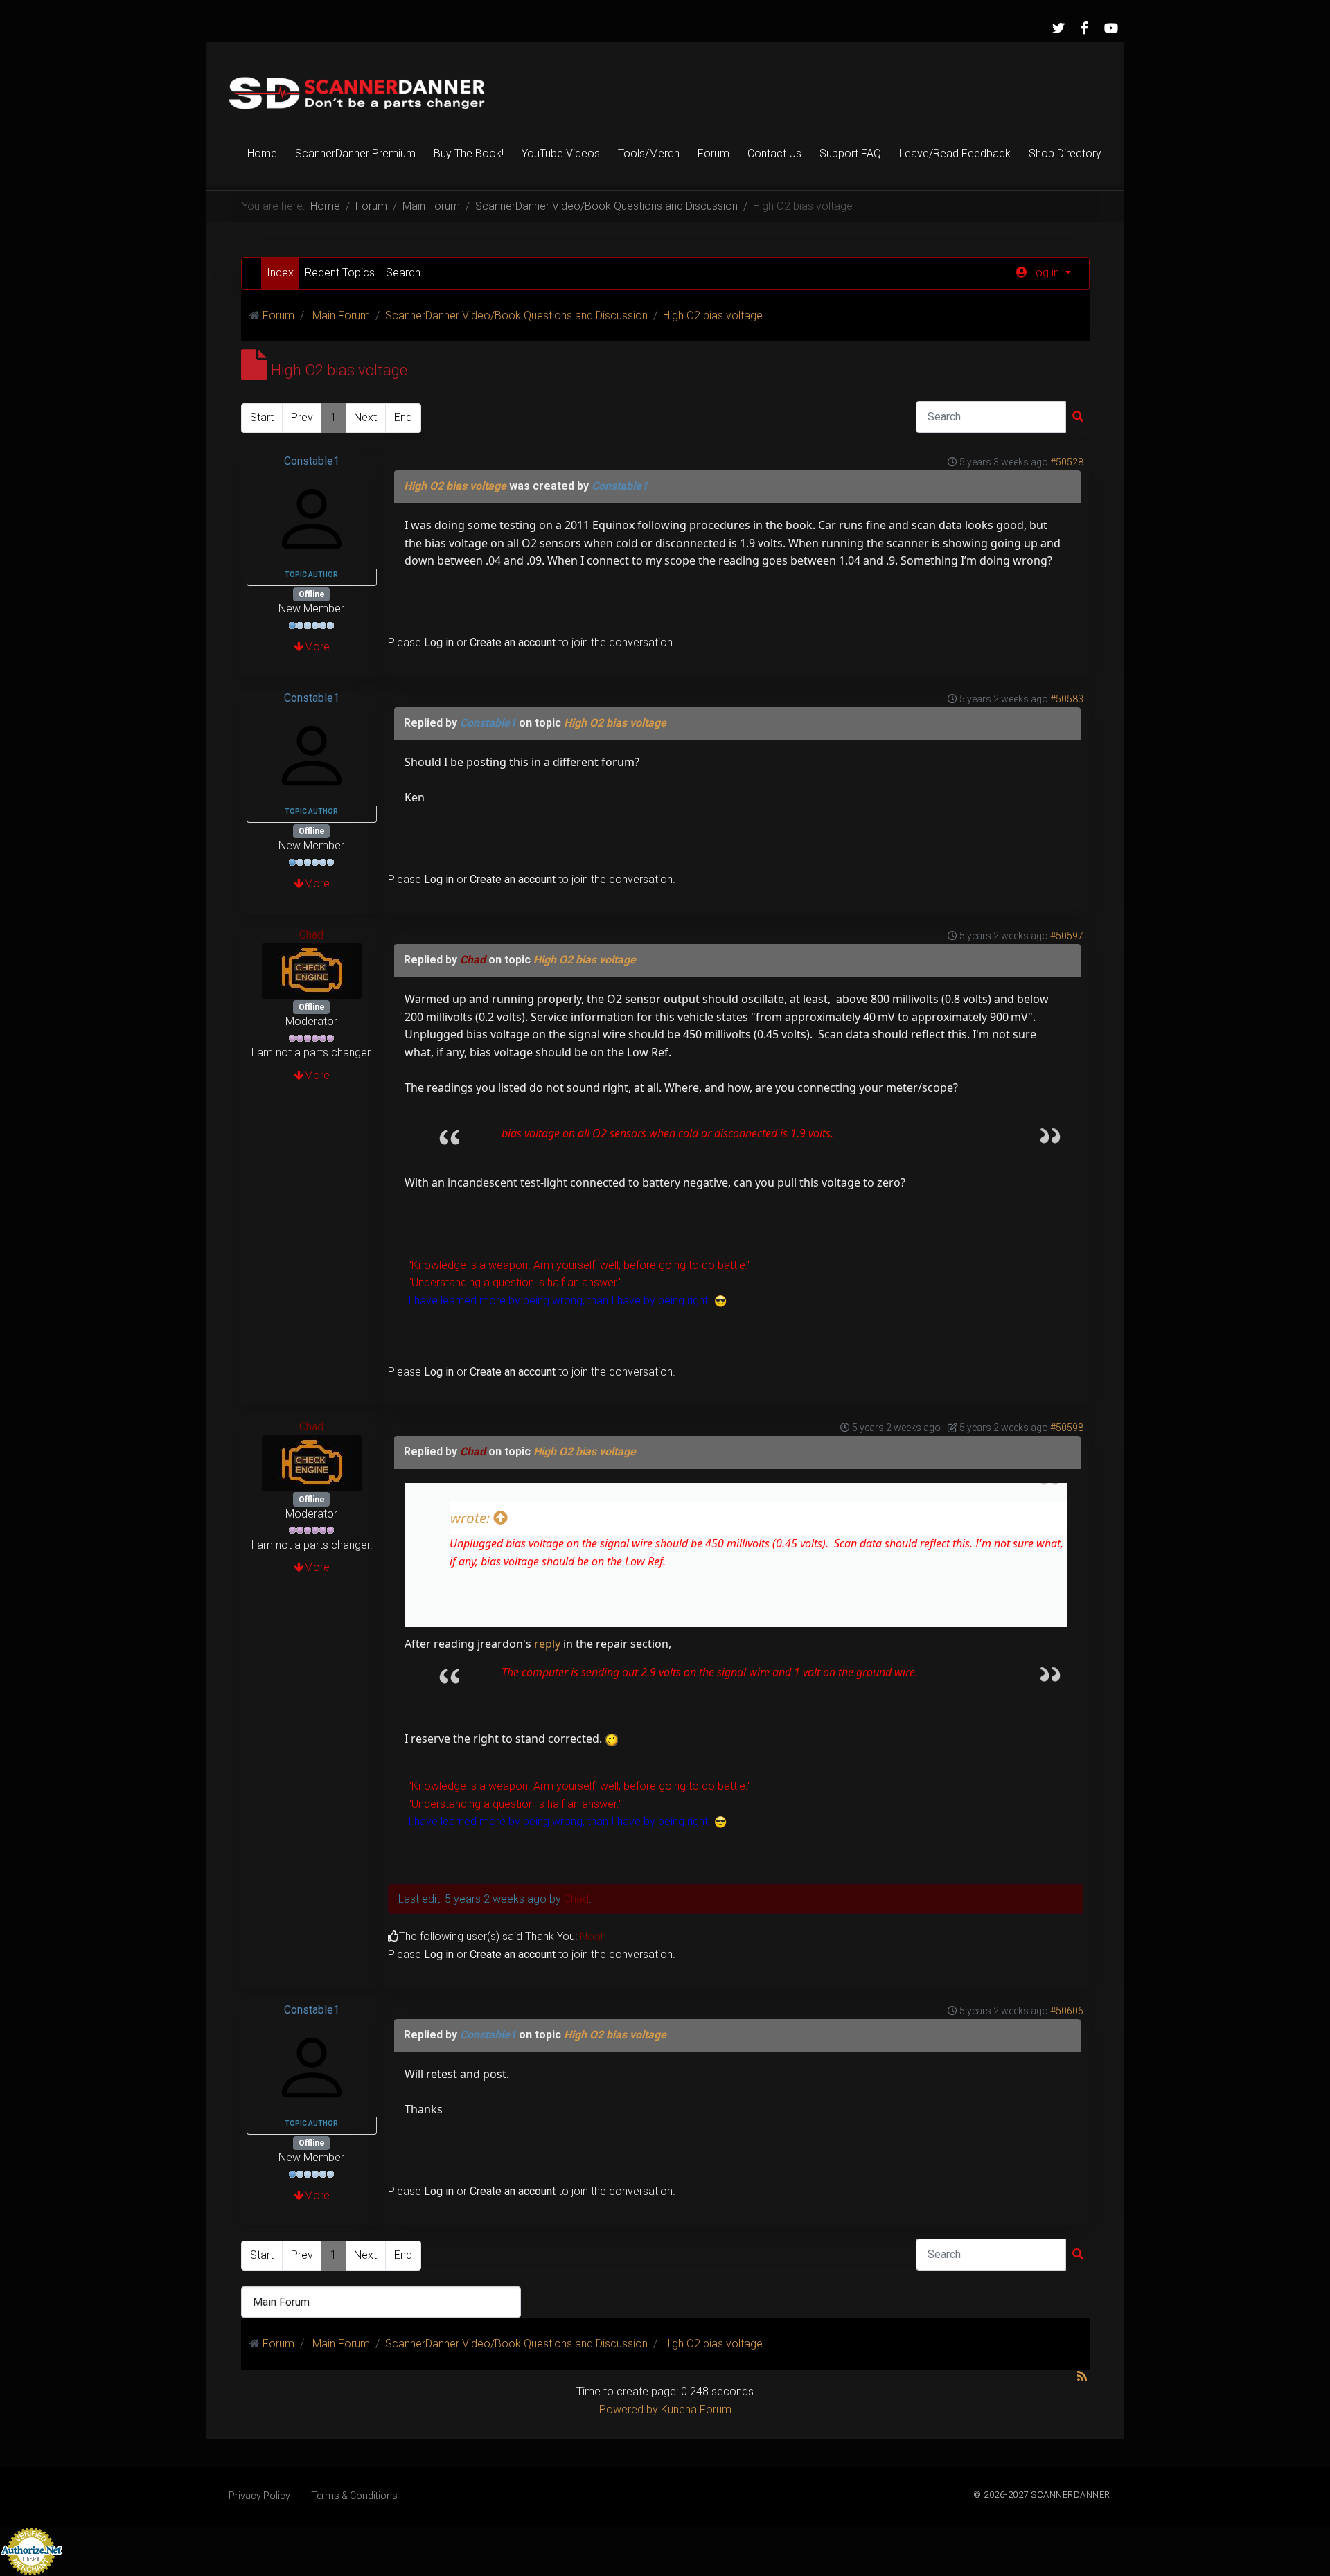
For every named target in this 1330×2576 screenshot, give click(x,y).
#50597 (1067, 936)
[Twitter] (1058, 28)
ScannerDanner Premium (355, 153)
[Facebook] (1085, 28)
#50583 (1067, 699)
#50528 (1067, 462)
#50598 (1067, 1428)
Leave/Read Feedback (955, 153)
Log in (439, 642)
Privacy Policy (259, 2496)
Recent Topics (340, 273)
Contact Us (774, 153)
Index (280, 273)
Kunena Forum (696, 2409)
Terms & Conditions (354, 2496)
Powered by (629, 2409)
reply (547, 1644)
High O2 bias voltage (455, 486)
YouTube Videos (561, 153)
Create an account (513, 642)
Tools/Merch (649, 153)
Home (262, 153)
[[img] (612, 1739)
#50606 (1067, 2011)
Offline (312, 594)
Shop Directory (1065, 153)
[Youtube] (1111, 28)
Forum (713, 153)
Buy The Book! (469, 153)
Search (403, 273)
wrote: (472, 1518)
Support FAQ (850, 153)
